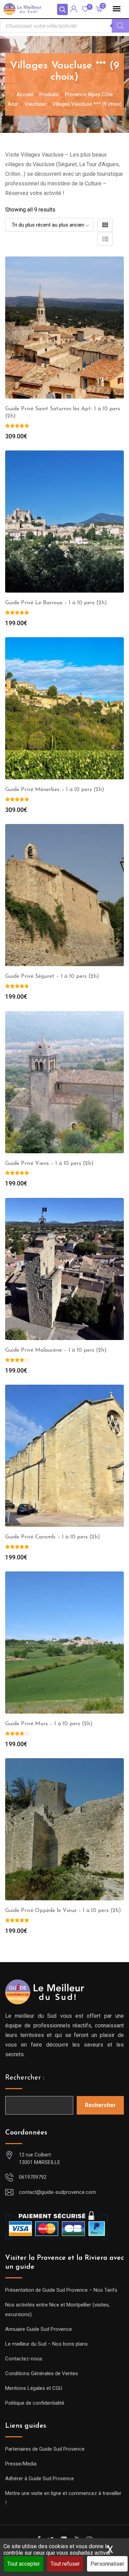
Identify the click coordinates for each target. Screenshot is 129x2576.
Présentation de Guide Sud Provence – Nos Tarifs (61, 2290)
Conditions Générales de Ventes (42, 2373)
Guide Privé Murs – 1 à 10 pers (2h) (49, 1724)
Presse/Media (21, 2464)
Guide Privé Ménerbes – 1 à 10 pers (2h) (55, 790)
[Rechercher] (120, 26)
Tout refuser (65, 2564)
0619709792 (33, 2177)
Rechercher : (25, 2078)
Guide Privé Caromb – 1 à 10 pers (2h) (53, 1537)
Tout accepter (24, 2564)
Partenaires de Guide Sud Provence (45, 2449)
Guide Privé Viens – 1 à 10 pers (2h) (49, 1164)
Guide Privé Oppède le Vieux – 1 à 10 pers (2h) (63, 1911)
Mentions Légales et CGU (34, 2388)
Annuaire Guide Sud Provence (39, 2329)
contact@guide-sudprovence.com (57, 2192)
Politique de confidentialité (35, 2403)
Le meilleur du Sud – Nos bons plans (46, 2344)
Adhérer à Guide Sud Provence (40, 2478)
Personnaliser (107, 2564)
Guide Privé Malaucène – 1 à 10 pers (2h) (56, 1350)
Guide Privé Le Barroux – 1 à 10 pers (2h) (56, 603)
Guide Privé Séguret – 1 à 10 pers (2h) (52, 976)
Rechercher (100, 2105)
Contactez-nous (24, 2359)
